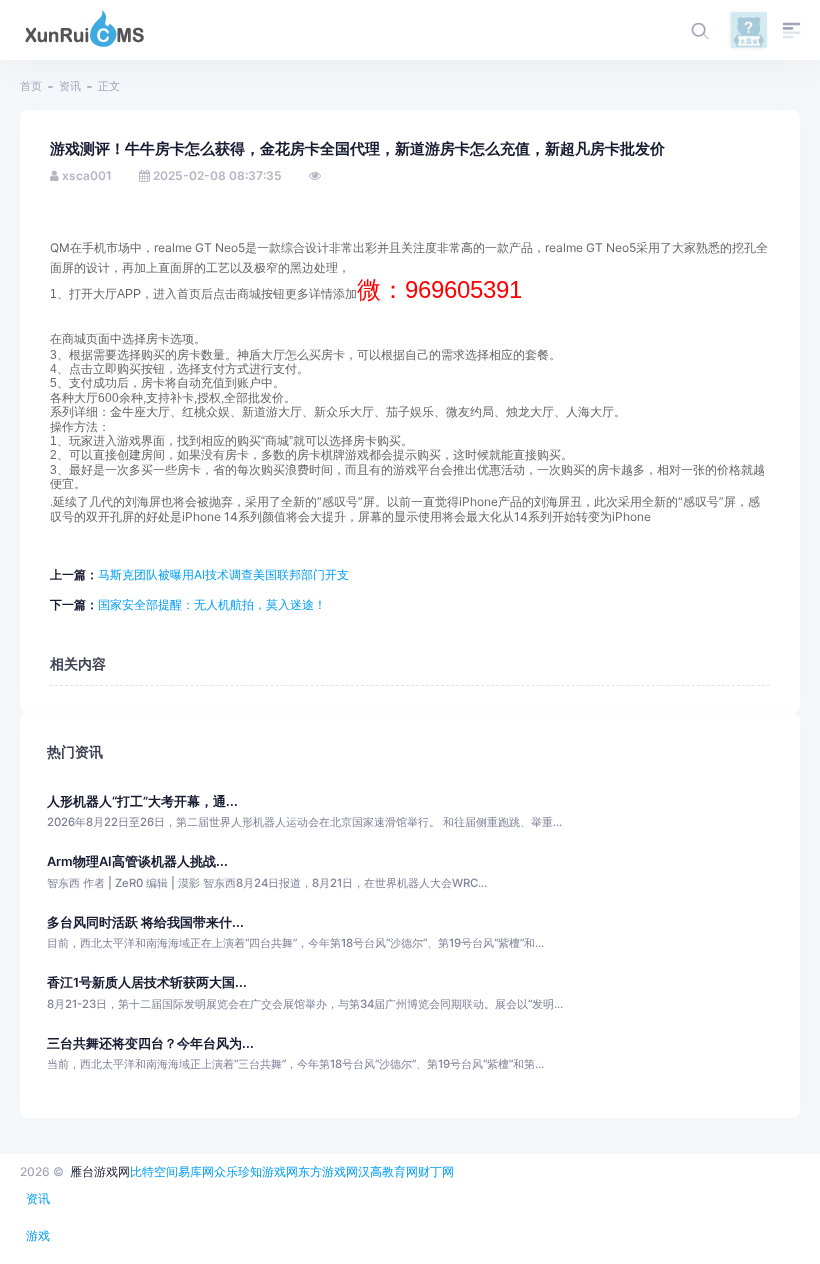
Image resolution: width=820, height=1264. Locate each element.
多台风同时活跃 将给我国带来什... (145, 922)
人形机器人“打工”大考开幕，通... (142, 801)
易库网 (196, 1171)
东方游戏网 (328, 1171)
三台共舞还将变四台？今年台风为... (150, 1043)
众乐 (226, 1171)
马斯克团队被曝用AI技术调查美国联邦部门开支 (223, 574)
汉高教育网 (388, 1171)
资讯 (70, 86)
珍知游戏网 (268, 1171)
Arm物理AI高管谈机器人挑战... (137, 861)
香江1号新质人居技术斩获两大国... (147, 982)
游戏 (38, 1235)
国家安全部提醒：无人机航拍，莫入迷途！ (212, 604)
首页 (31, 86)
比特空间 (154, 1171)
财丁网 (436, 1171)
